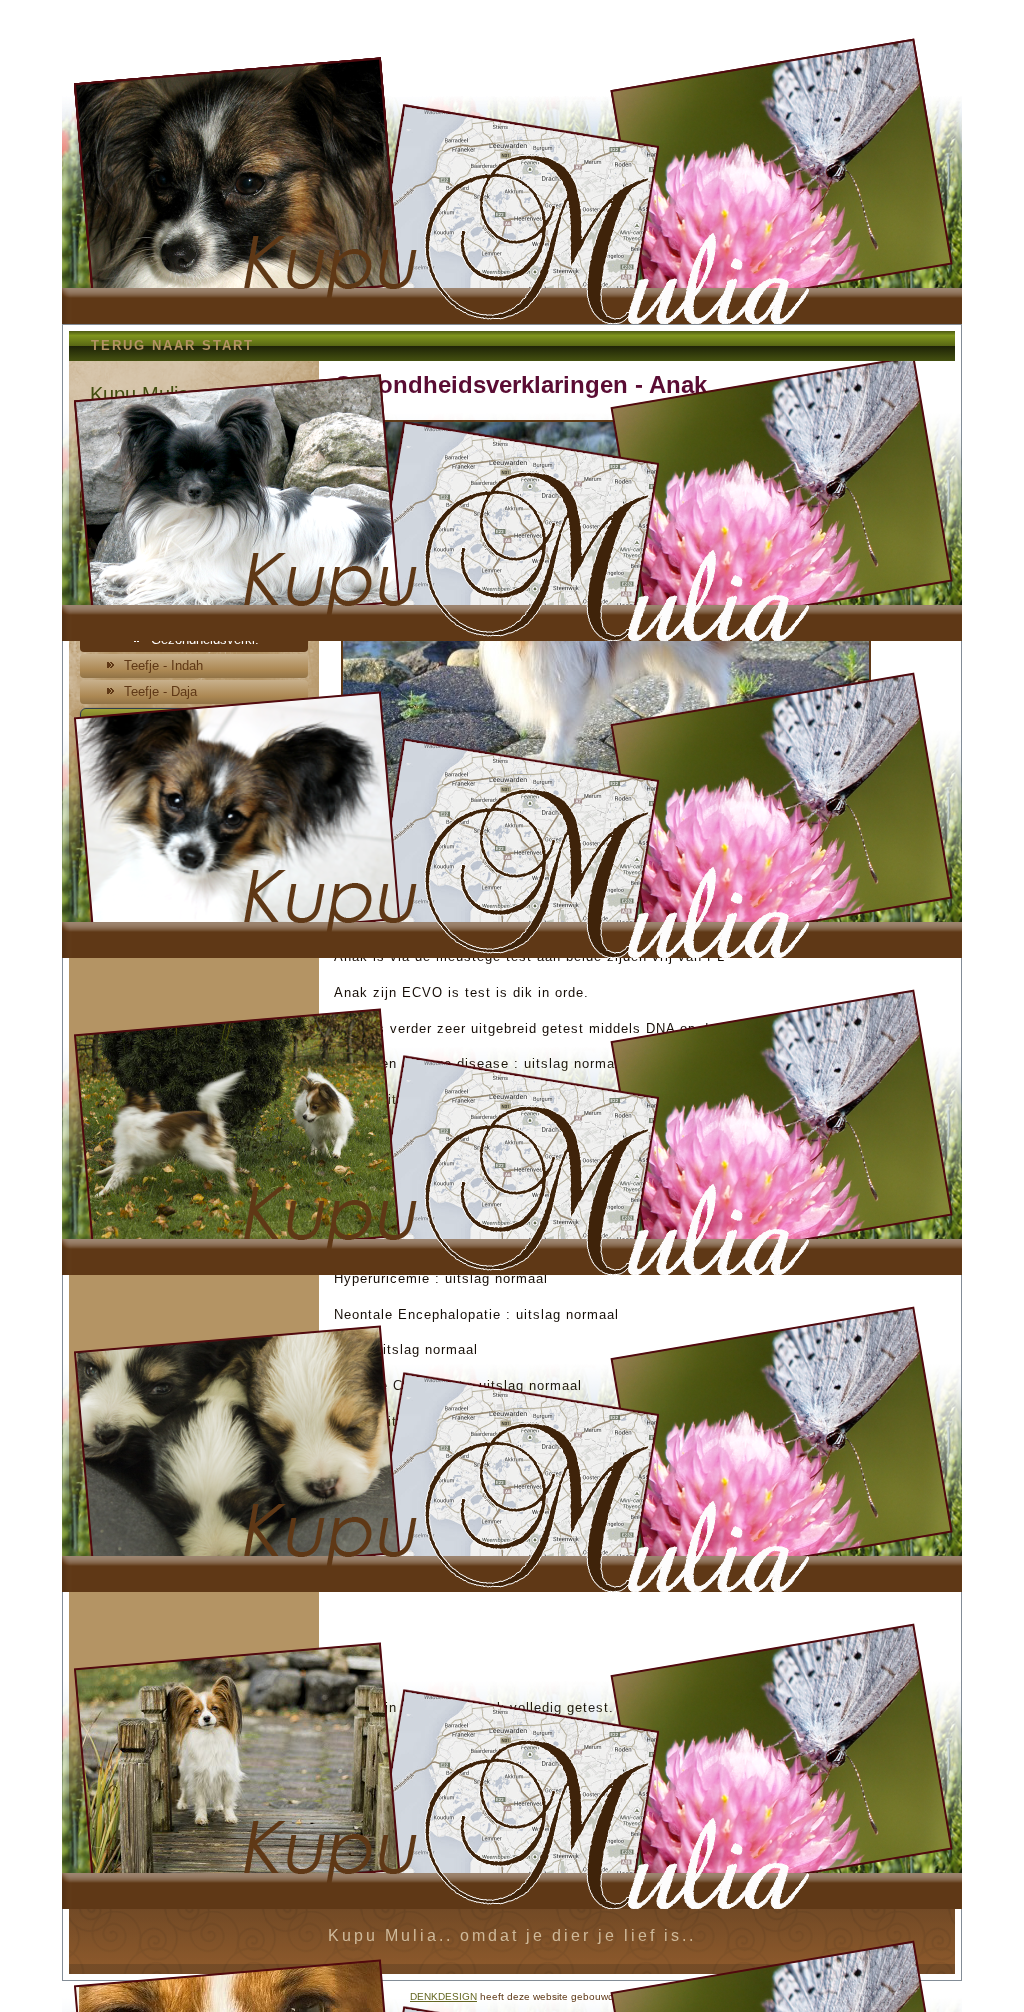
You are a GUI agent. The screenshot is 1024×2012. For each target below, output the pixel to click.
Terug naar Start (172, 345)
